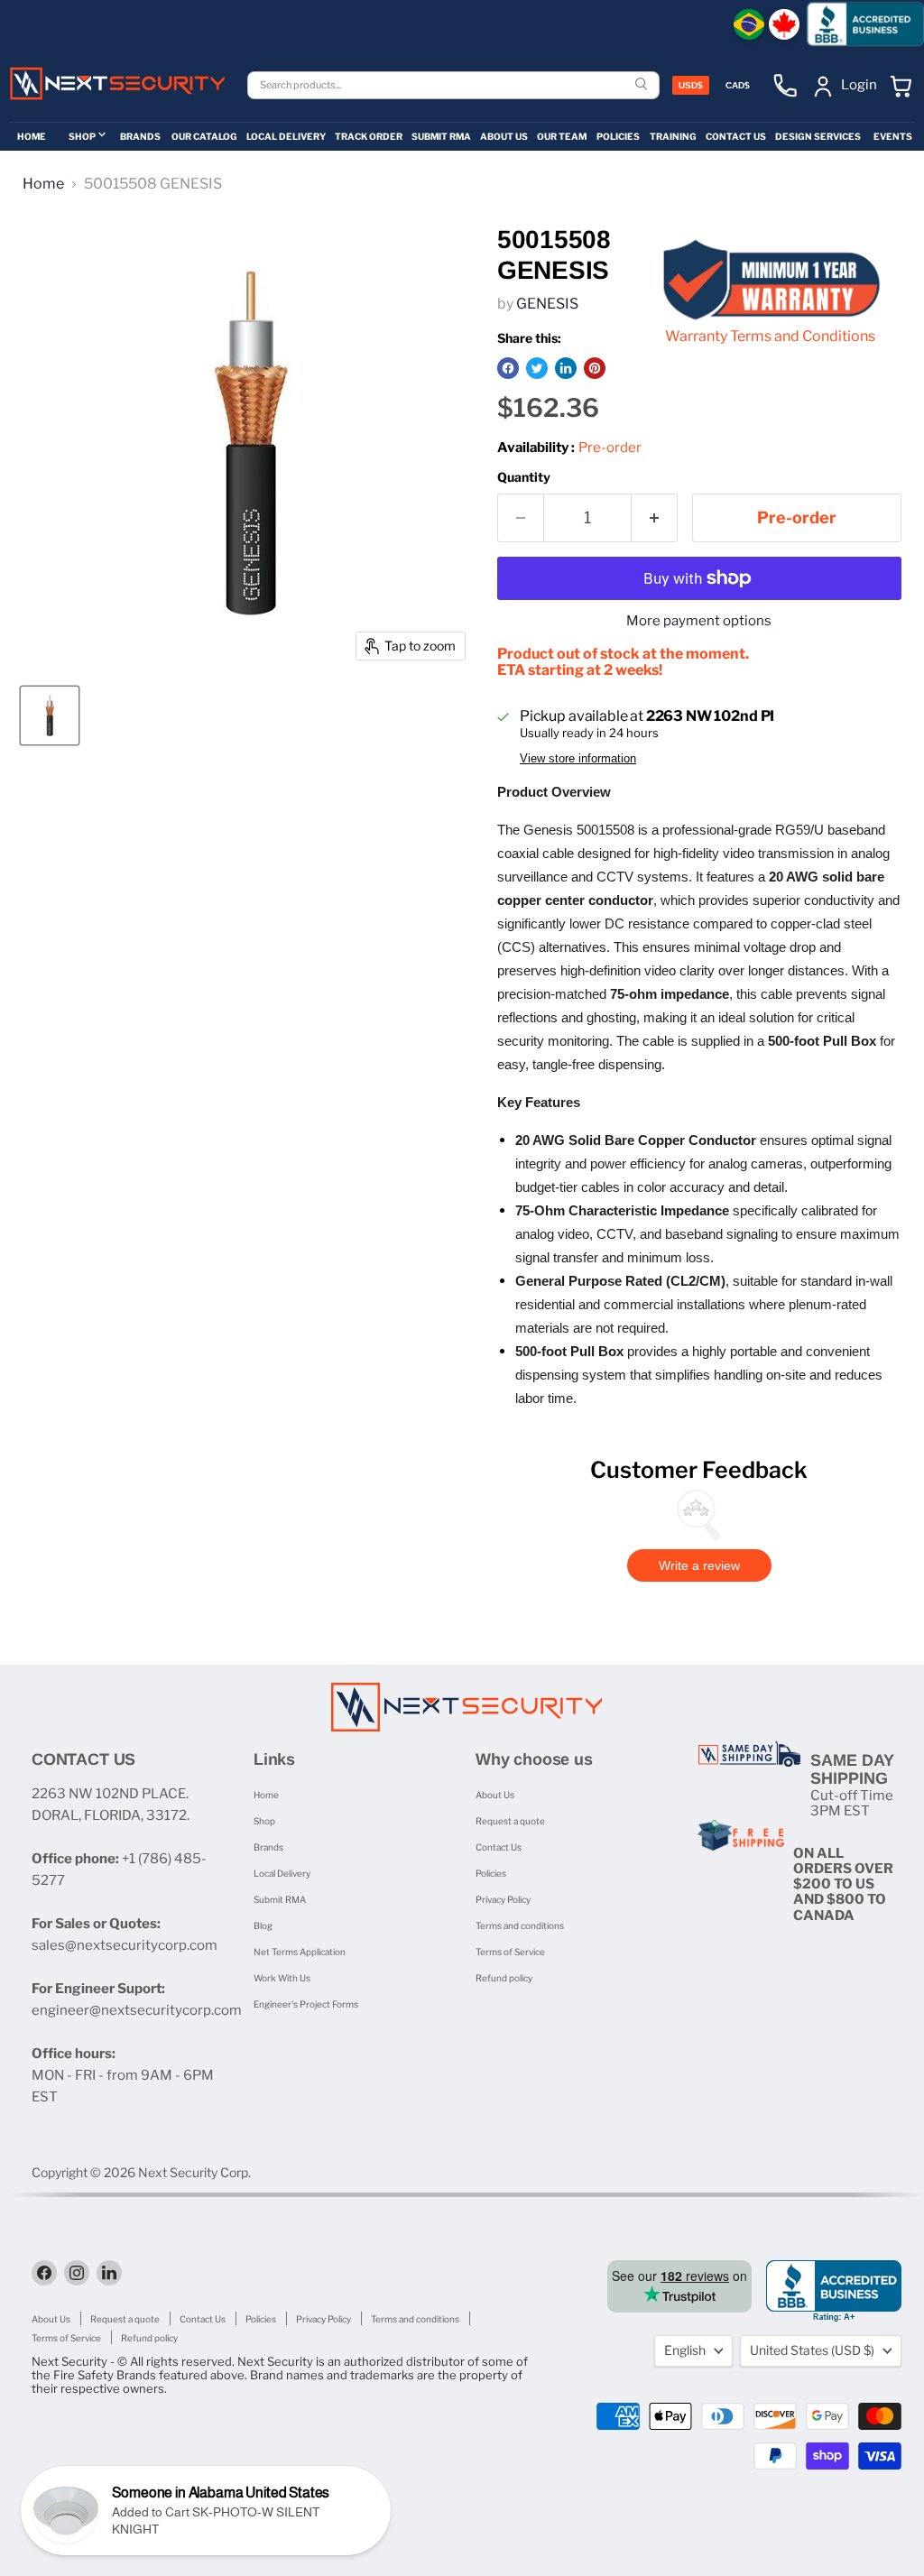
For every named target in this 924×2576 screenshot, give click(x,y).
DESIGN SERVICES (818, 136)
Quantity (524, 477)
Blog (263, 1925)
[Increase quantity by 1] (655, 518)
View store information (578, 759)
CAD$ (738, 85)
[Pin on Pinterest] (595, 368)
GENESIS (547, 304)
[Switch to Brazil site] (749, 24)
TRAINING (673, 136)
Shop (264, 1821)
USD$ (691, 85)
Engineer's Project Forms (306, 2004)
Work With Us (282, 1978)
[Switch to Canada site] (784, 24)
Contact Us (499, 1847)
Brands (268, 1847)
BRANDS (140, 136)
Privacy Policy (503, 1899)
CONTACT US (736, 136)
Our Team (562, 136)
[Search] (643, 85)
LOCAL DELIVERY (286, 136)
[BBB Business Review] (865, 24)
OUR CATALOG (204, 136)
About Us (495, 1795)
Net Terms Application (300, 1952)
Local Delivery (282, 1873)
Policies (491, 1873)
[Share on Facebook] (508, 368)
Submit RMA (280, 1899)
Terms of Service (510, 1952)
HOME (32, 136)
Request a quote (510, 1821)
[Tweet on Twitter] (537, 368)
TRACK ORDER (369, 136)
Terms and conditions (520, 1925)
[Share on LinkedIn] (566, 368)
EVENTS (893, 136)
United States (812, 2350)
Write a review (699, 1565)
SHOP (82, 136)
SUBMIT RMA (441, 136)
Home (43, 184)
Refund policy (504, 1978)
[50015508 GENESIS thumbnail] (50, 716)
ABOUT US (504, 136)
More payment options (699, 621)
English (685, 2350)
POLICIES (618, 136)
